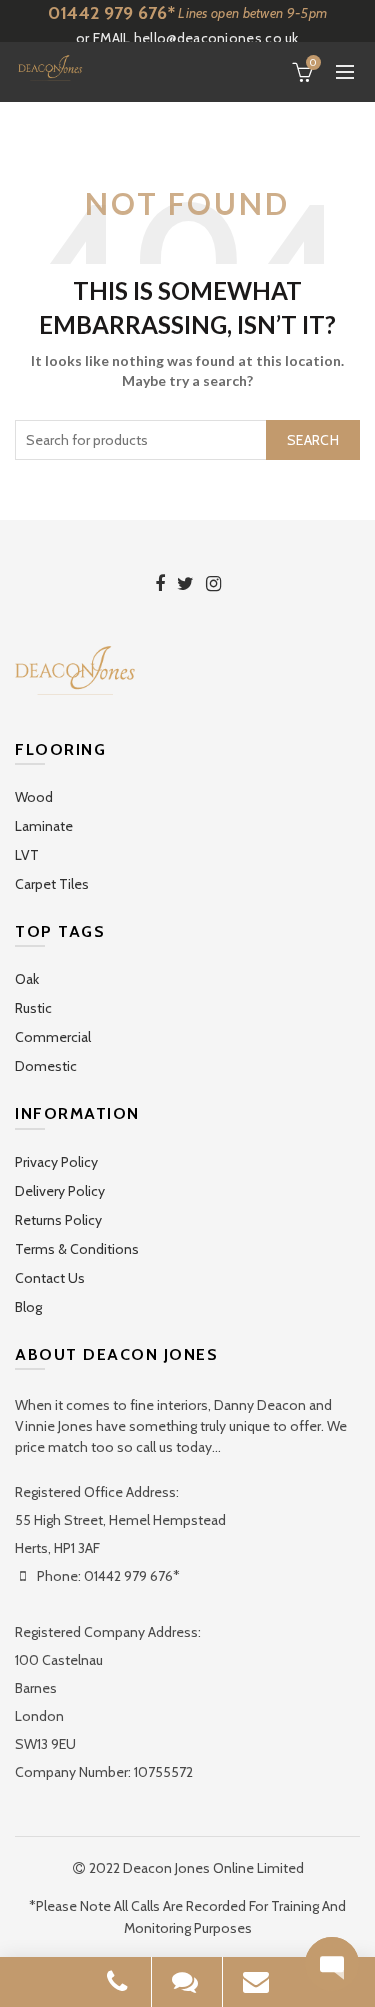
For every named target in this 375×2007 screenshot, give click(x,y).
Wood (34, 797)
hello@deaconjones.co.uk (216, 38)
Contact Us (50, 1278)
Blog (28, 1307)
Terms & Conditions (77, 1249)
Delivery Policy (60, 1191)
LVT (27, 855)
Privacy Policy (56, 1162)
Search (313, 440)
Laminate (44, 826)
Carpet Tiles (52, 884)
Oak (27, 979)
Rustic (33, 1008)
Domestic (46, 1066)
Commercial (53, 1037)
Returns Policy (58, 1220)
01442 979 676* (111, 13)
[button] (332, 1964)
